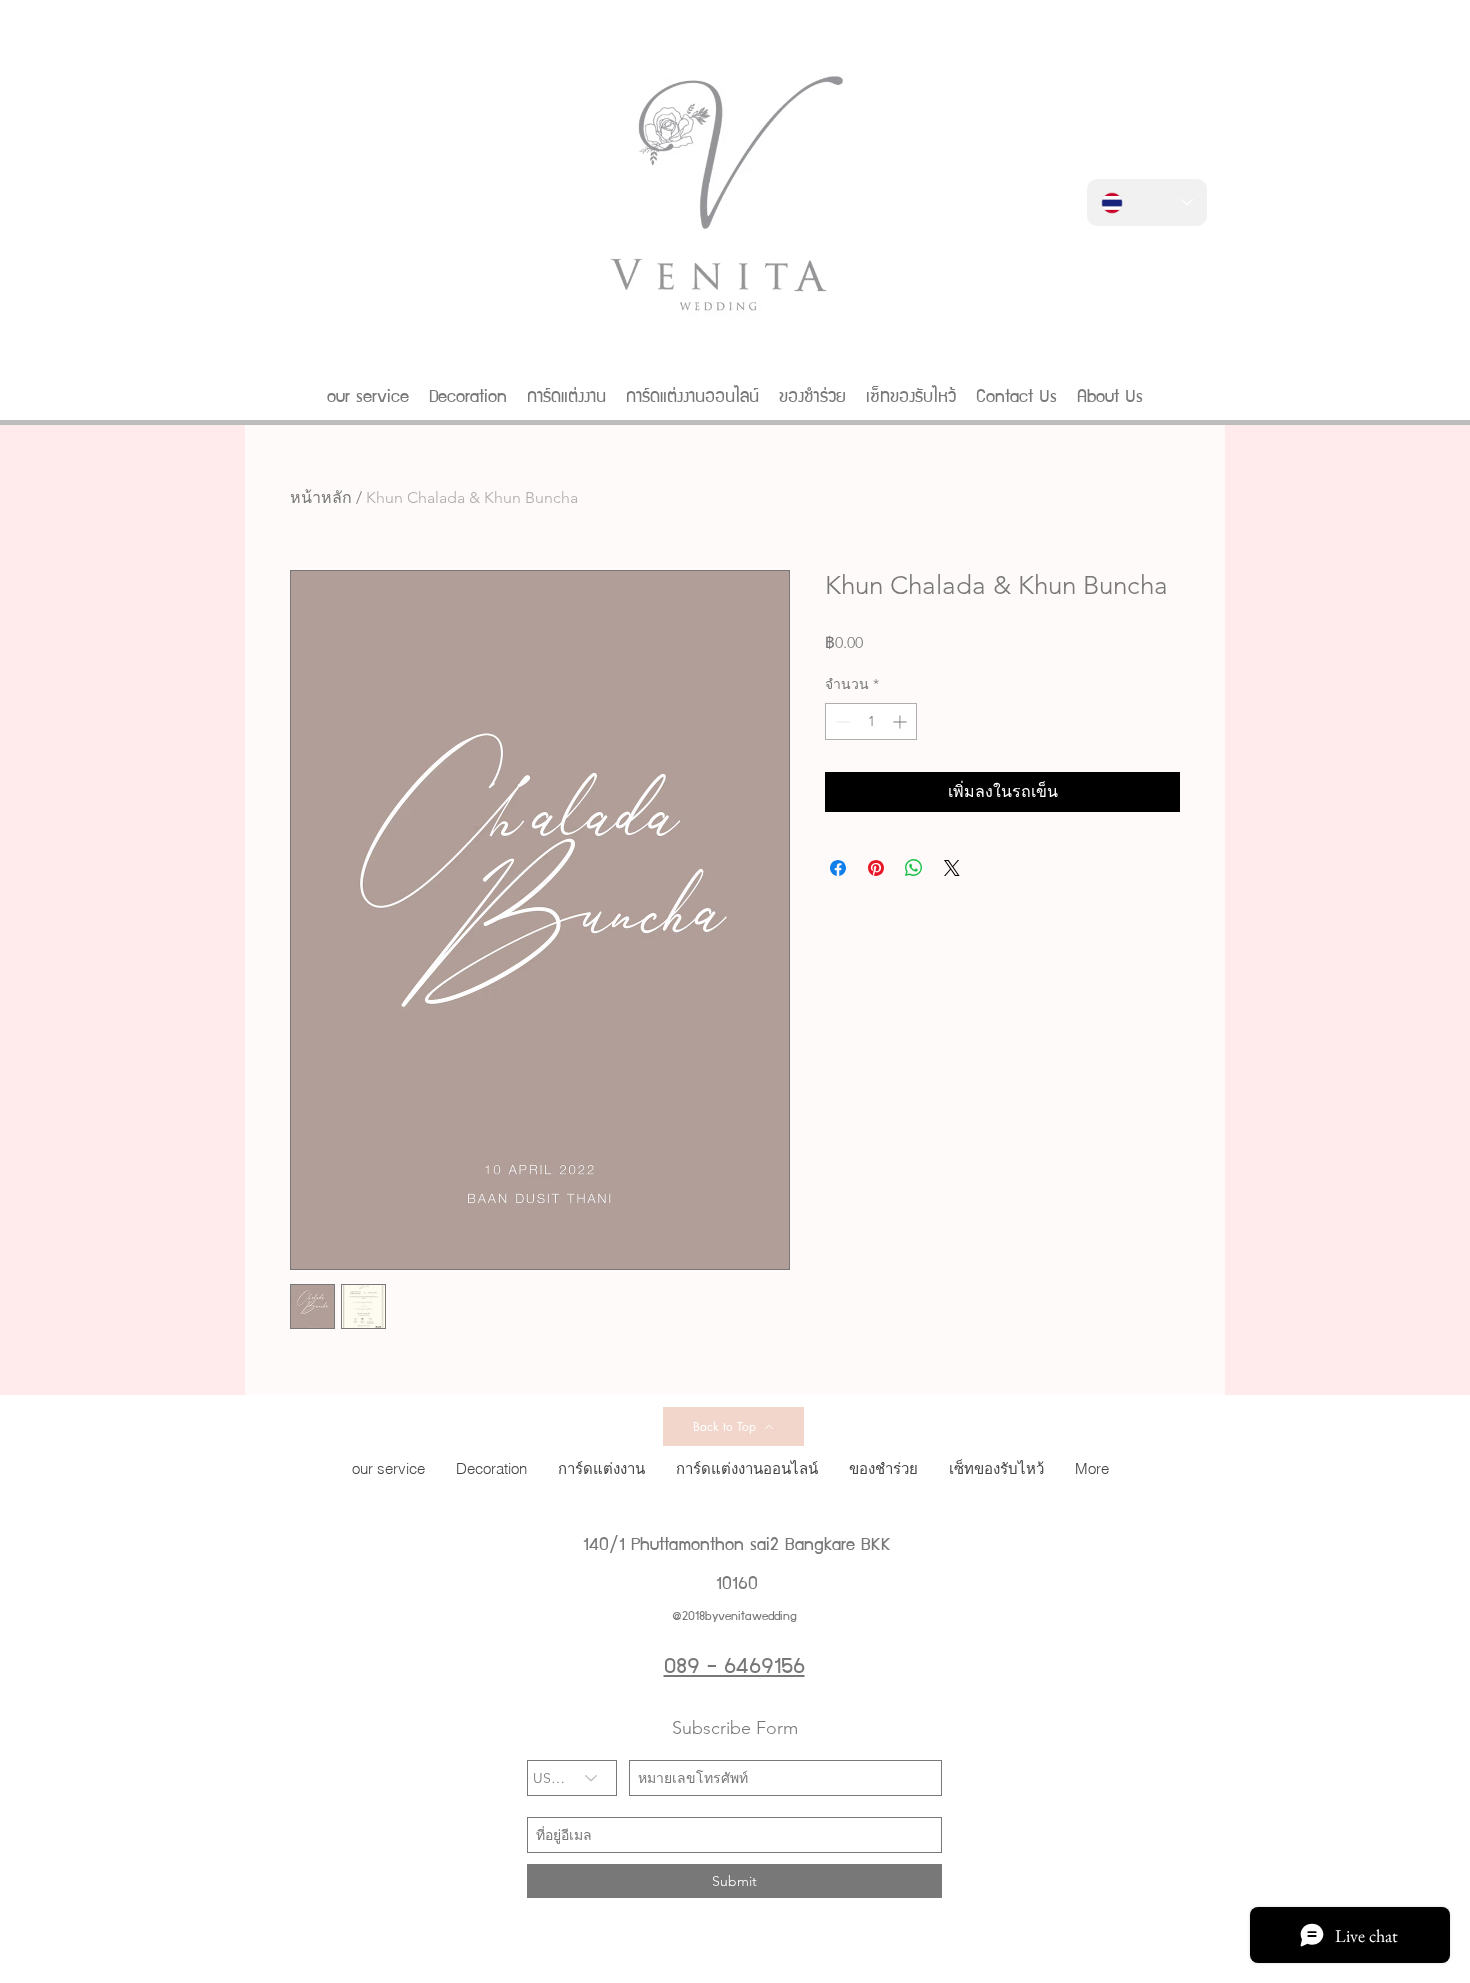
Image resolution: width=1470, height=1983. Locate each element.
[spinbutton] (871, 721)
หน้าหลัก (321, 497)
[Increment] (901, 721)
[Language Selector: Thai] (1147, 202)
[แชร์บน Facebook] (838, 868)
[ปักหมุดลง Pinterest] (876, 868)
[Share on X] (952, 868)
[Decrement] (840, 721)
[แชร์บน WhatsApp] (914, 868)
